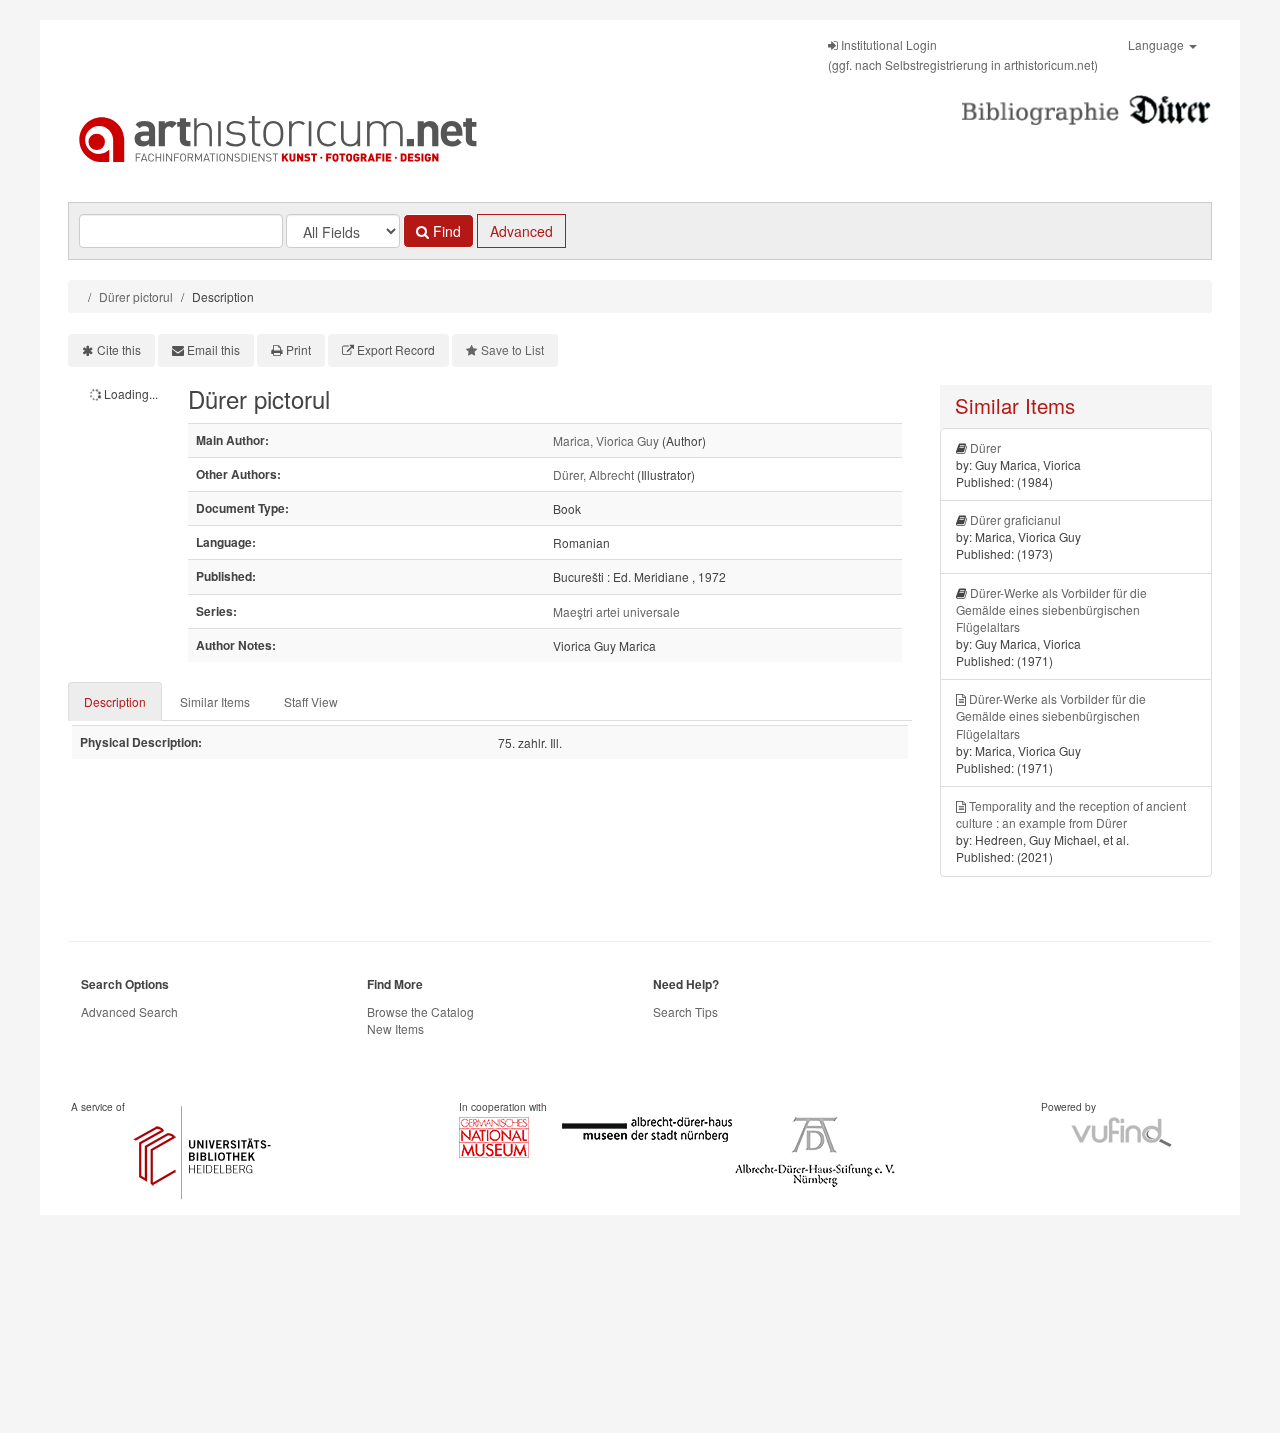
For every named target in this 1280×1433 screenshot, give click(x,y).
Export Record (396, 349)
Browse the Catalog (420, 1011)
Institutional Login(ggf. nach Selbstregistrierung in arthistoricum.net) (963, 54)
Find (445, 231)
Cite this (119, 349)
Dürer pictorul (136, 296)
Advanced (521, 231)
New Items (395, 1028)
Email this (213, 349)
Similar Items (215, 701)
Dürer (985, 447)
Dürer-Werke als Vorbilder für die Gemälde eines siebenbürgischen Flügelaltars (1051, 609)
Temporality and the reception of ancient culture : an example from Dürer (1071, 814)
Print (298, 349)
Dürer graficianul (1015, 519)
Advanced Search (129, 1011)
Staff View (311, 701)
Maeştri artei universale (616, 611)
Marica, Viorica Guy (606, 440)
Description (115, 701)
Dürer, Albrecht (593, 474)
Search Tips (685, 1011)
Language (1157, 44)
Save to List (512, 349)
